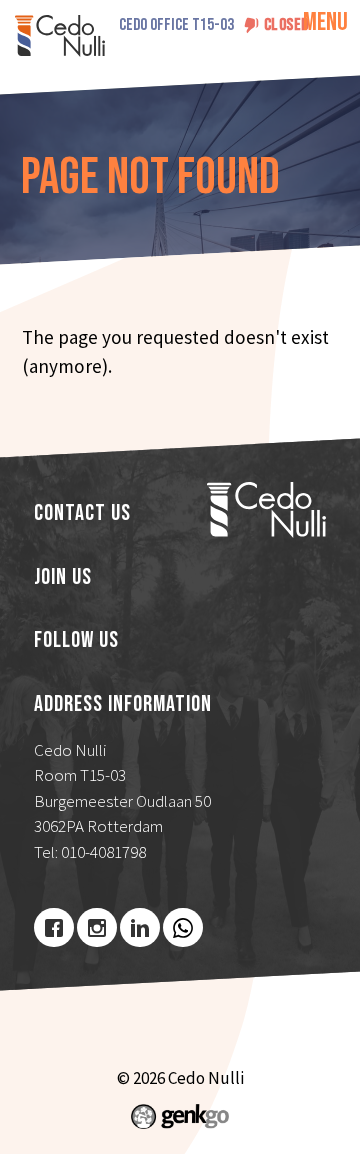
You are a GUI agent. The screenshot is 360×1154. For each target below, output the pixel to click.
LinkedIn (140, 928)
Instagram (97, 928)
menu (325, 22)
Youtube (183, 928)
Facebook (54, 928)
